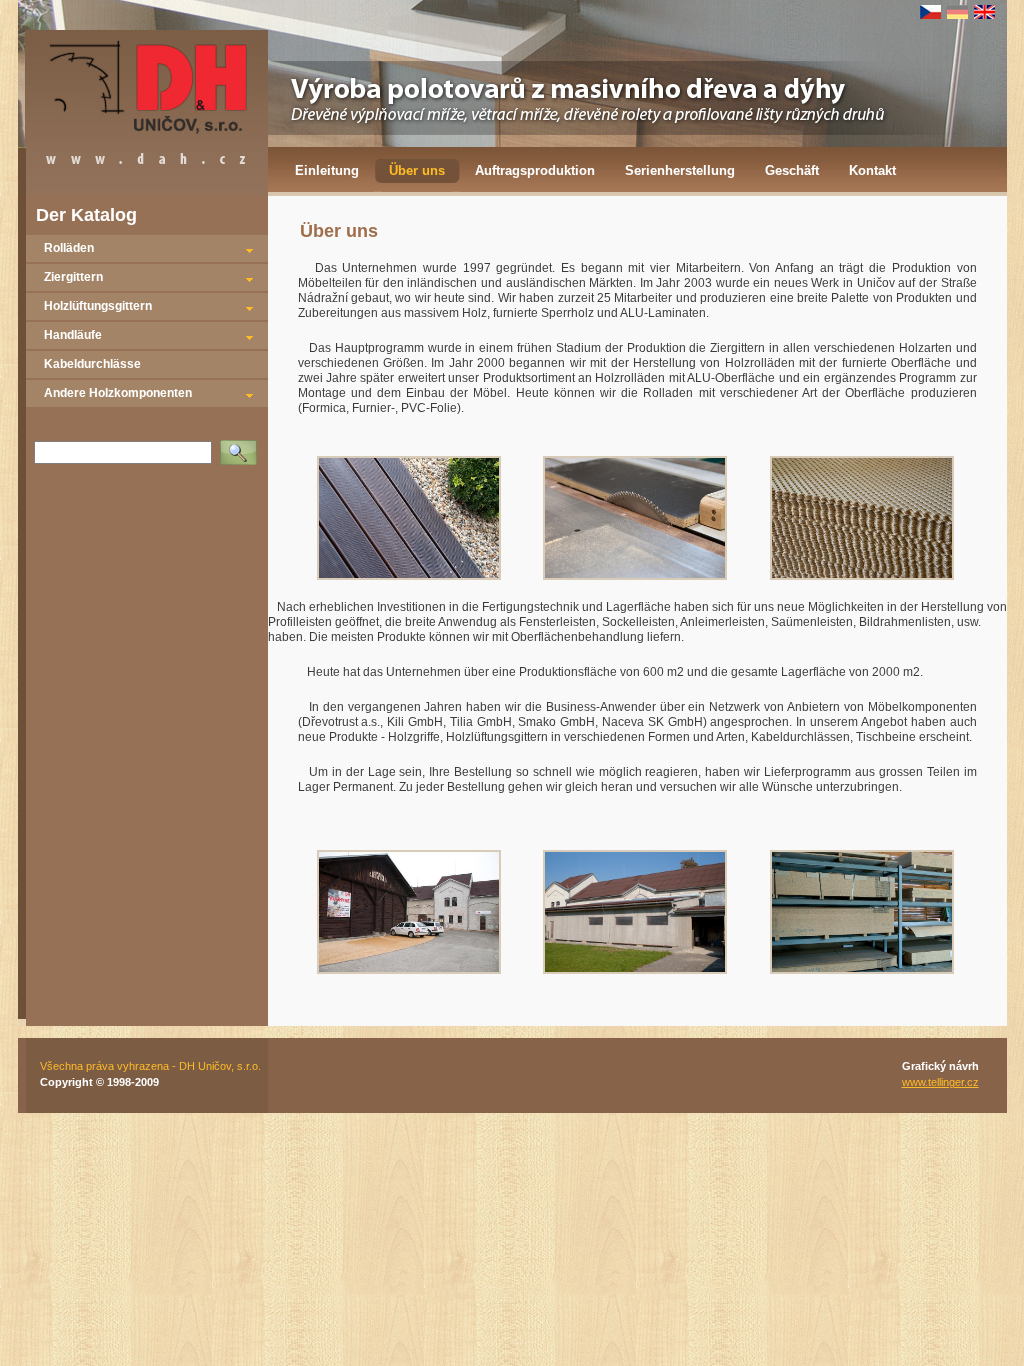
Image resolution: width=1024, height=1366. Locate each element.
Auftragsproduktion (535, 170)
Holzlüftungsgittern (98, 306)
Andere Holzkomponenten (118, 393)
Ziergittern (73, 277)
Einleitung (327, 170)
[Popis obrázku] (409, 576)
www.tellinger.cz (940, 1082)
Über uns (417, 170)
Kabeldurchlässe (92, 364)
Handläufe (73, 335)
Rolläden (69, 248)
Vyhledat (243, 446)
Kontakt (872, 170)
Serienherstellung (680, 170)
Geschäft (792, 170)
